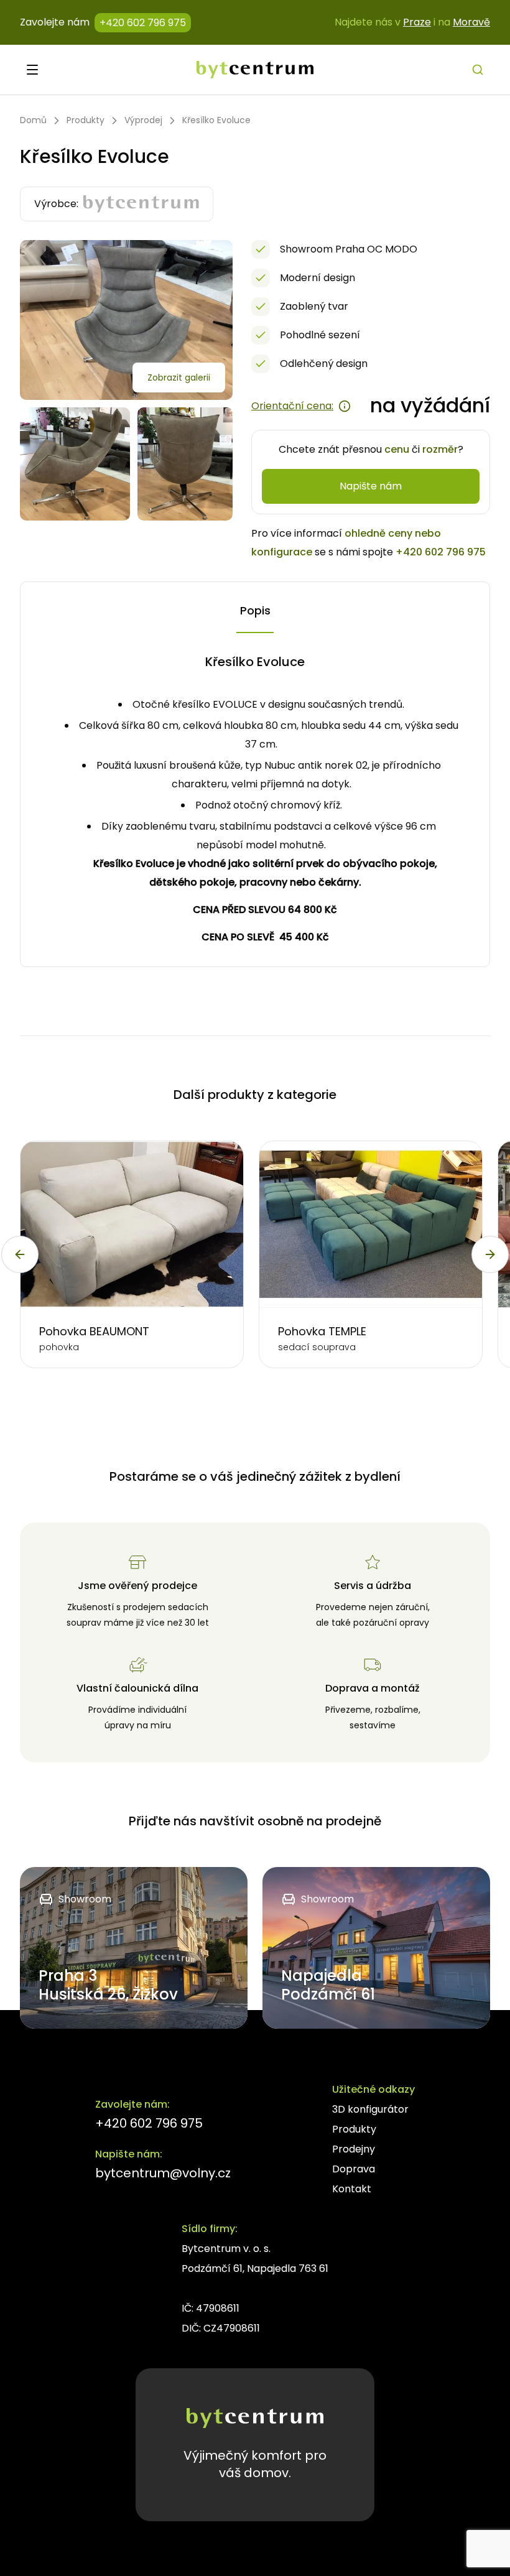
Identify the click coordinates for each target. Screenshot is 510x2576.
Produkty (86, 120)
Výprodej (143, 120)
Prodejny (354, 2149)
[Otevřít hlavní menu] (32, 70)
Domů (33, 120)
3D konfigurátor (370, 2109)
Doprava (354, 2169)
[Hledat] (478, 70)
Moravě (471, 22)
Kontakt (352, 2189)
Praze (417, 22)
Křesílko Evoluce (216, 120)
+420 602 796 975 (143, 23)
